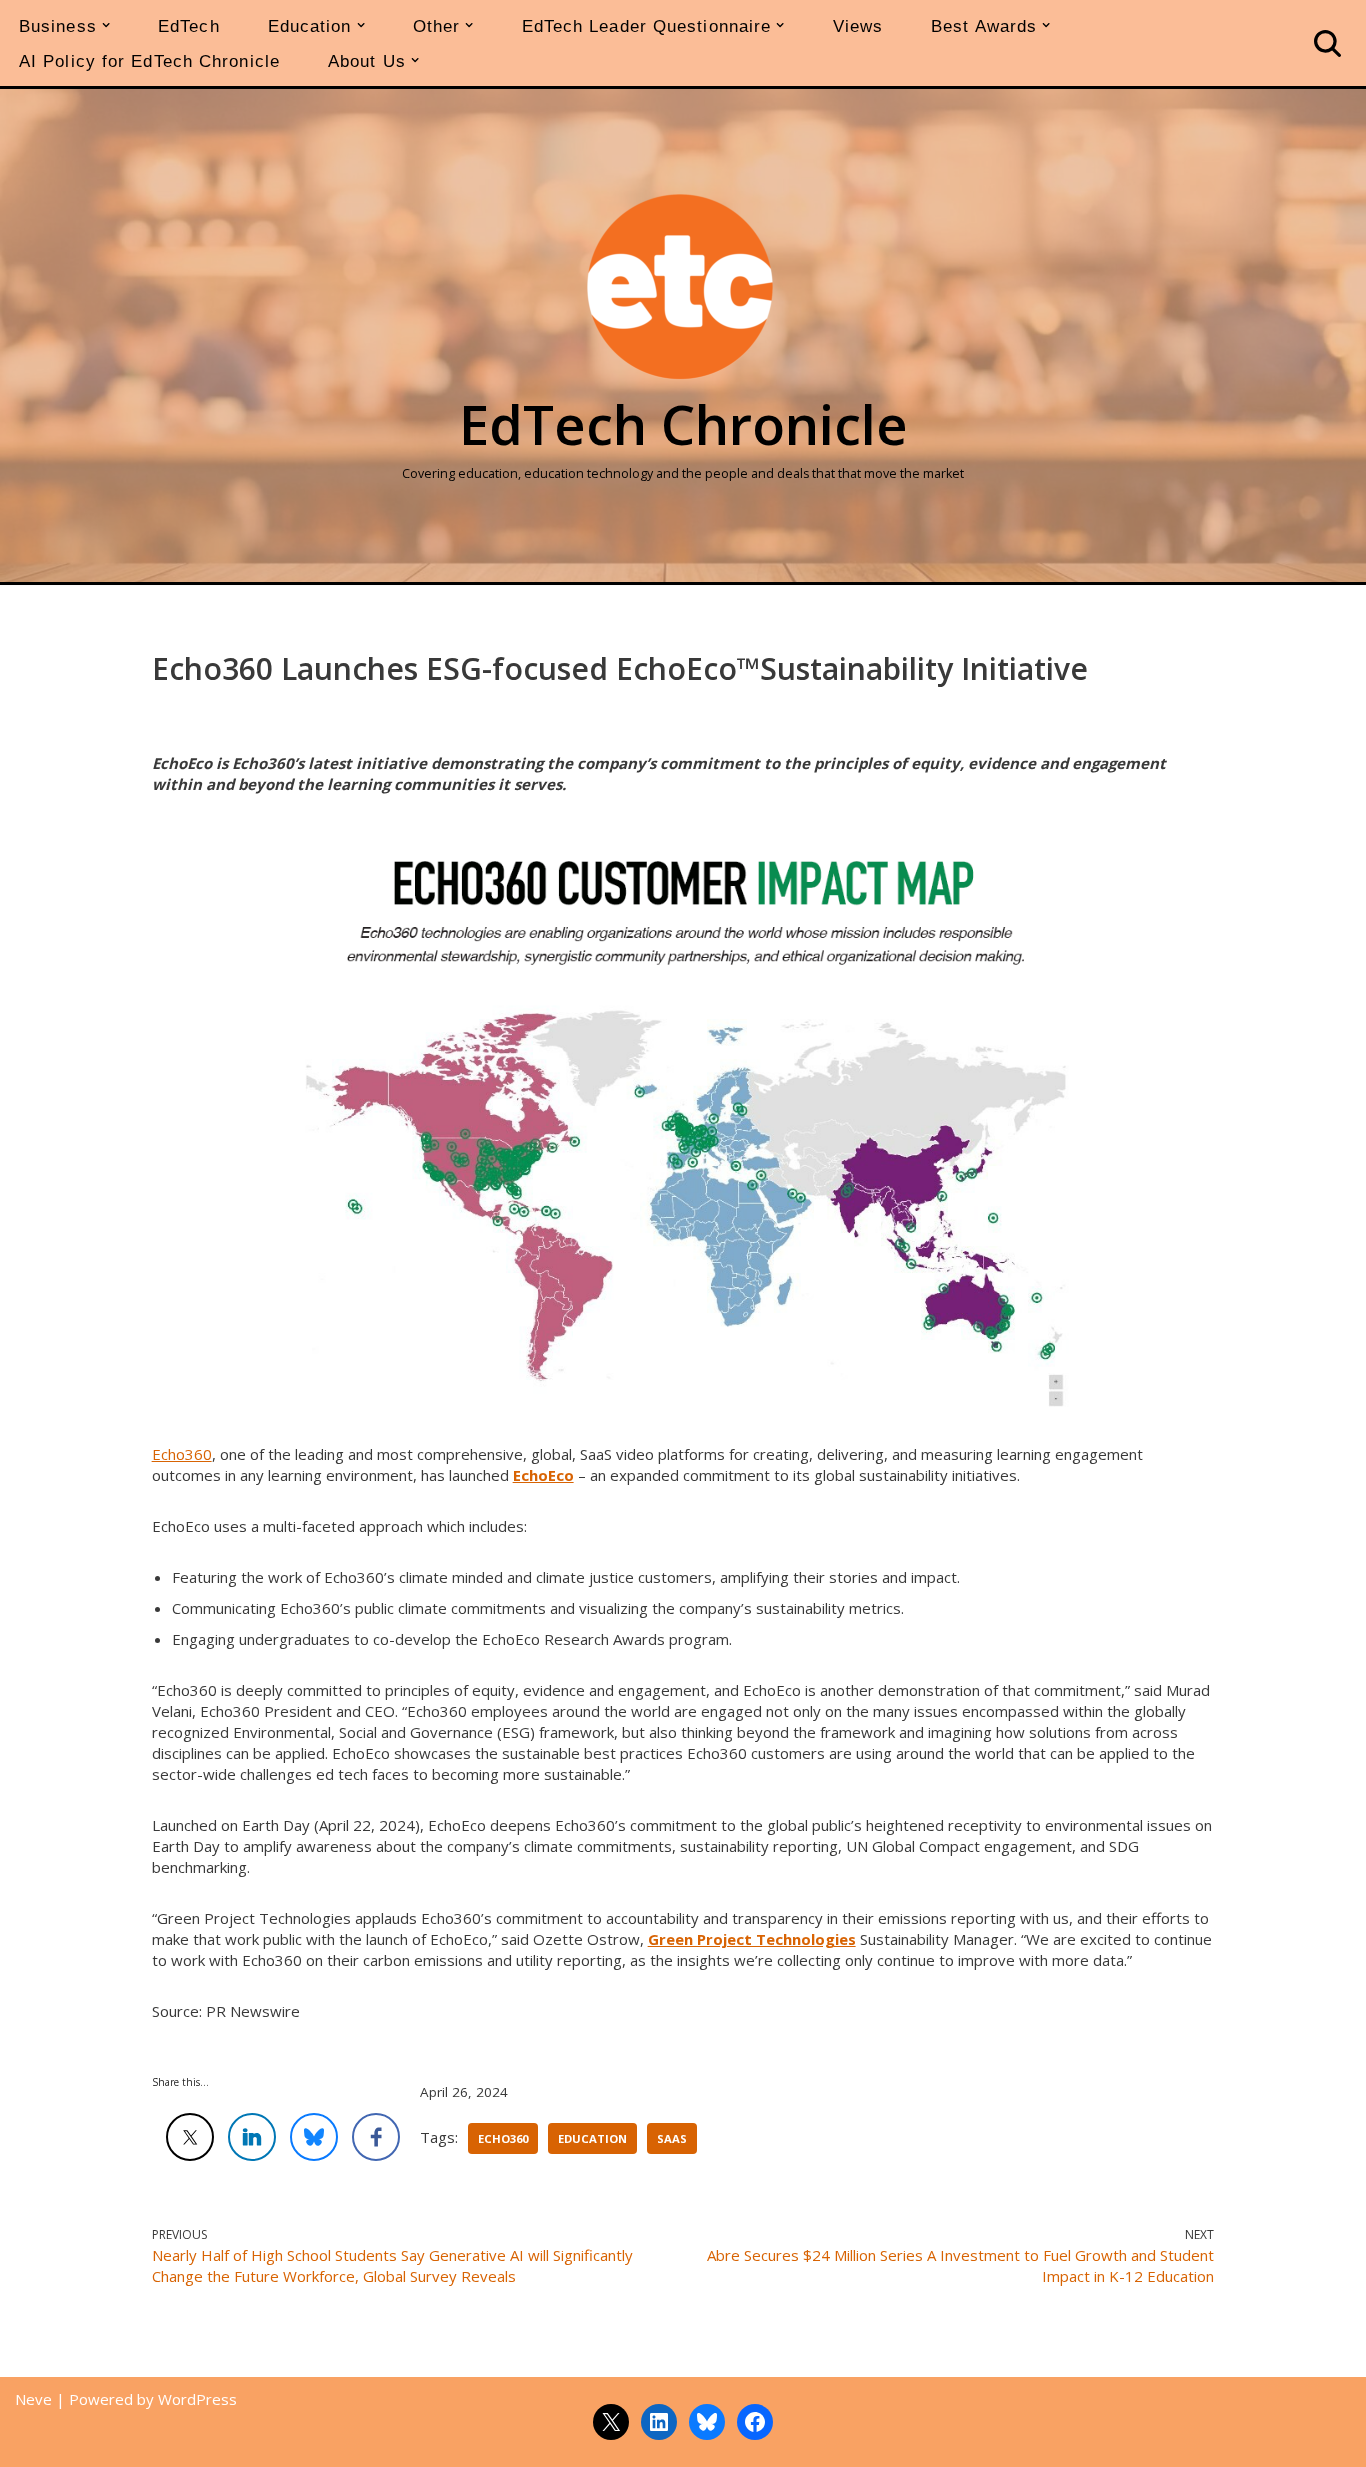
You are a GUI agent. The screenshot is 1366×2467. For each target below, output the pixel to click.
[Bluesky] (707, 2422)
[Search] (1327, 43)
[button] (106, 25)
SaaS (672, 2138)
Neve (33, 2399)
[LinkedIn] (659, 2422)
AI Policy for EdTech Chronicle (149, 61)
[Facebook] (755, 2422)
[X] (611, 2422)
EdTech (189, 26)
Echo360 (182, 1454)
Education (592, 2138)
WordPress (197, 2399)
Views (858, 26)
